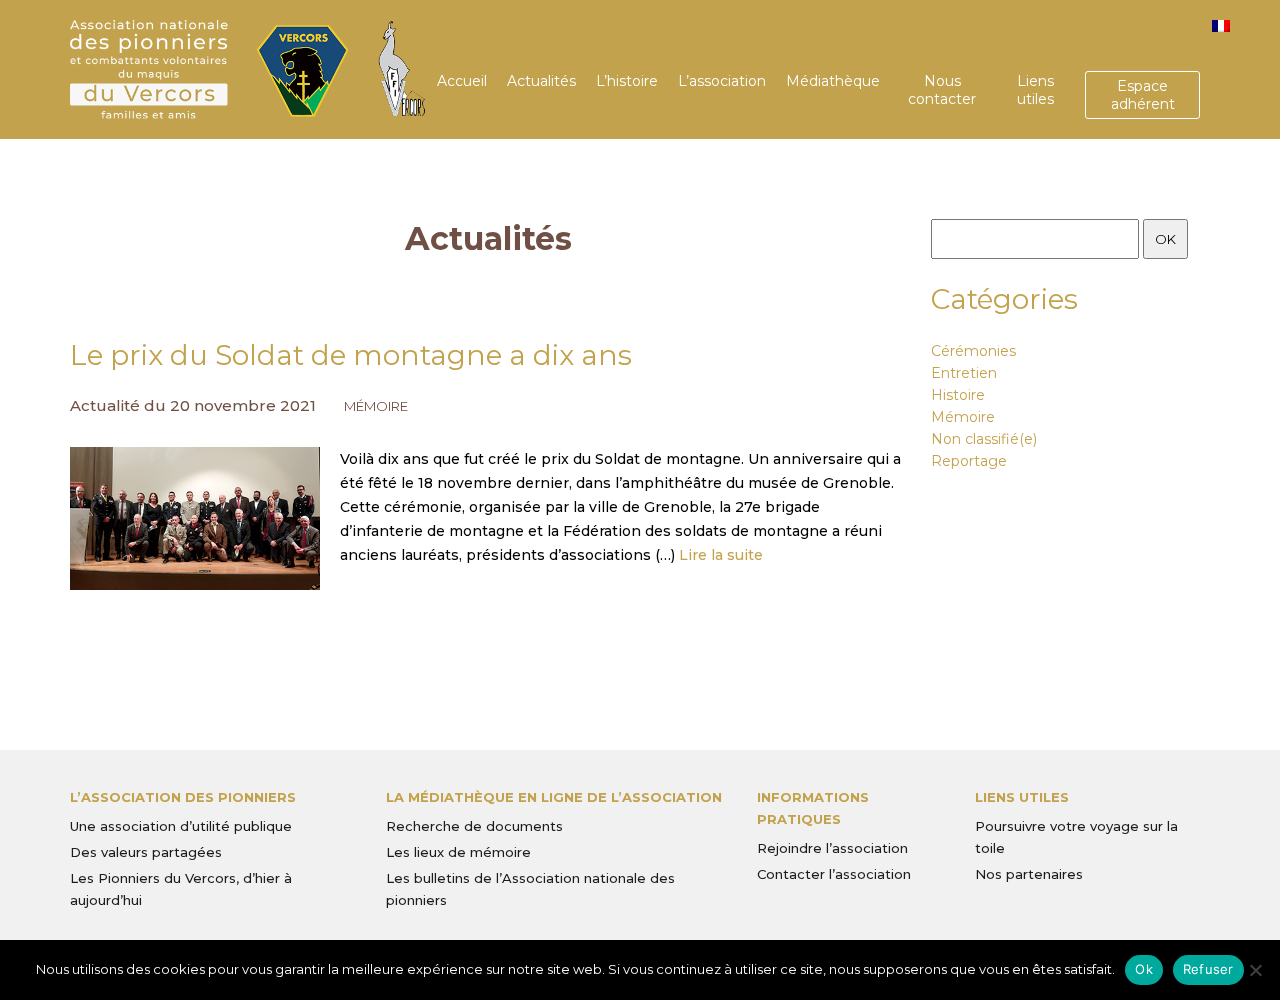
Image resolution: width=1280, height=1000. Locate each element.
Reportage (969, 461)
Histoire (958, 395)
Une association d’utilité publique (181, 826)
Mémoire (376, 406)
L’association (722, 81)
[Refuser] (1255, 970)
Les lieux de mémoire (458, 852)
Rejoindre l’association (832, 848)
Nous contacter (942, 90)
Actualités (541, 81)
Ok (1144, 969)
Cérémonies (973, 351)
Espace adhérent (1143, 95)
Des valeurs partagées (146, 852)
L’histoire (627, 81)
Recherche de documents (474, 826)
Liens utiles (1035, 90)
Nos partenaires (1029, 874)
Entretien (964, 373)
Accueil (462, 81)
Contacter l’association (834, 874)
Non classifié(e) (984, 439)
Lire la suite (721, 555)
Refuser (1208, 969)
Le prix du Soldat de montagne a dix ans (351, 355)
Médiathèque (833, 81)
